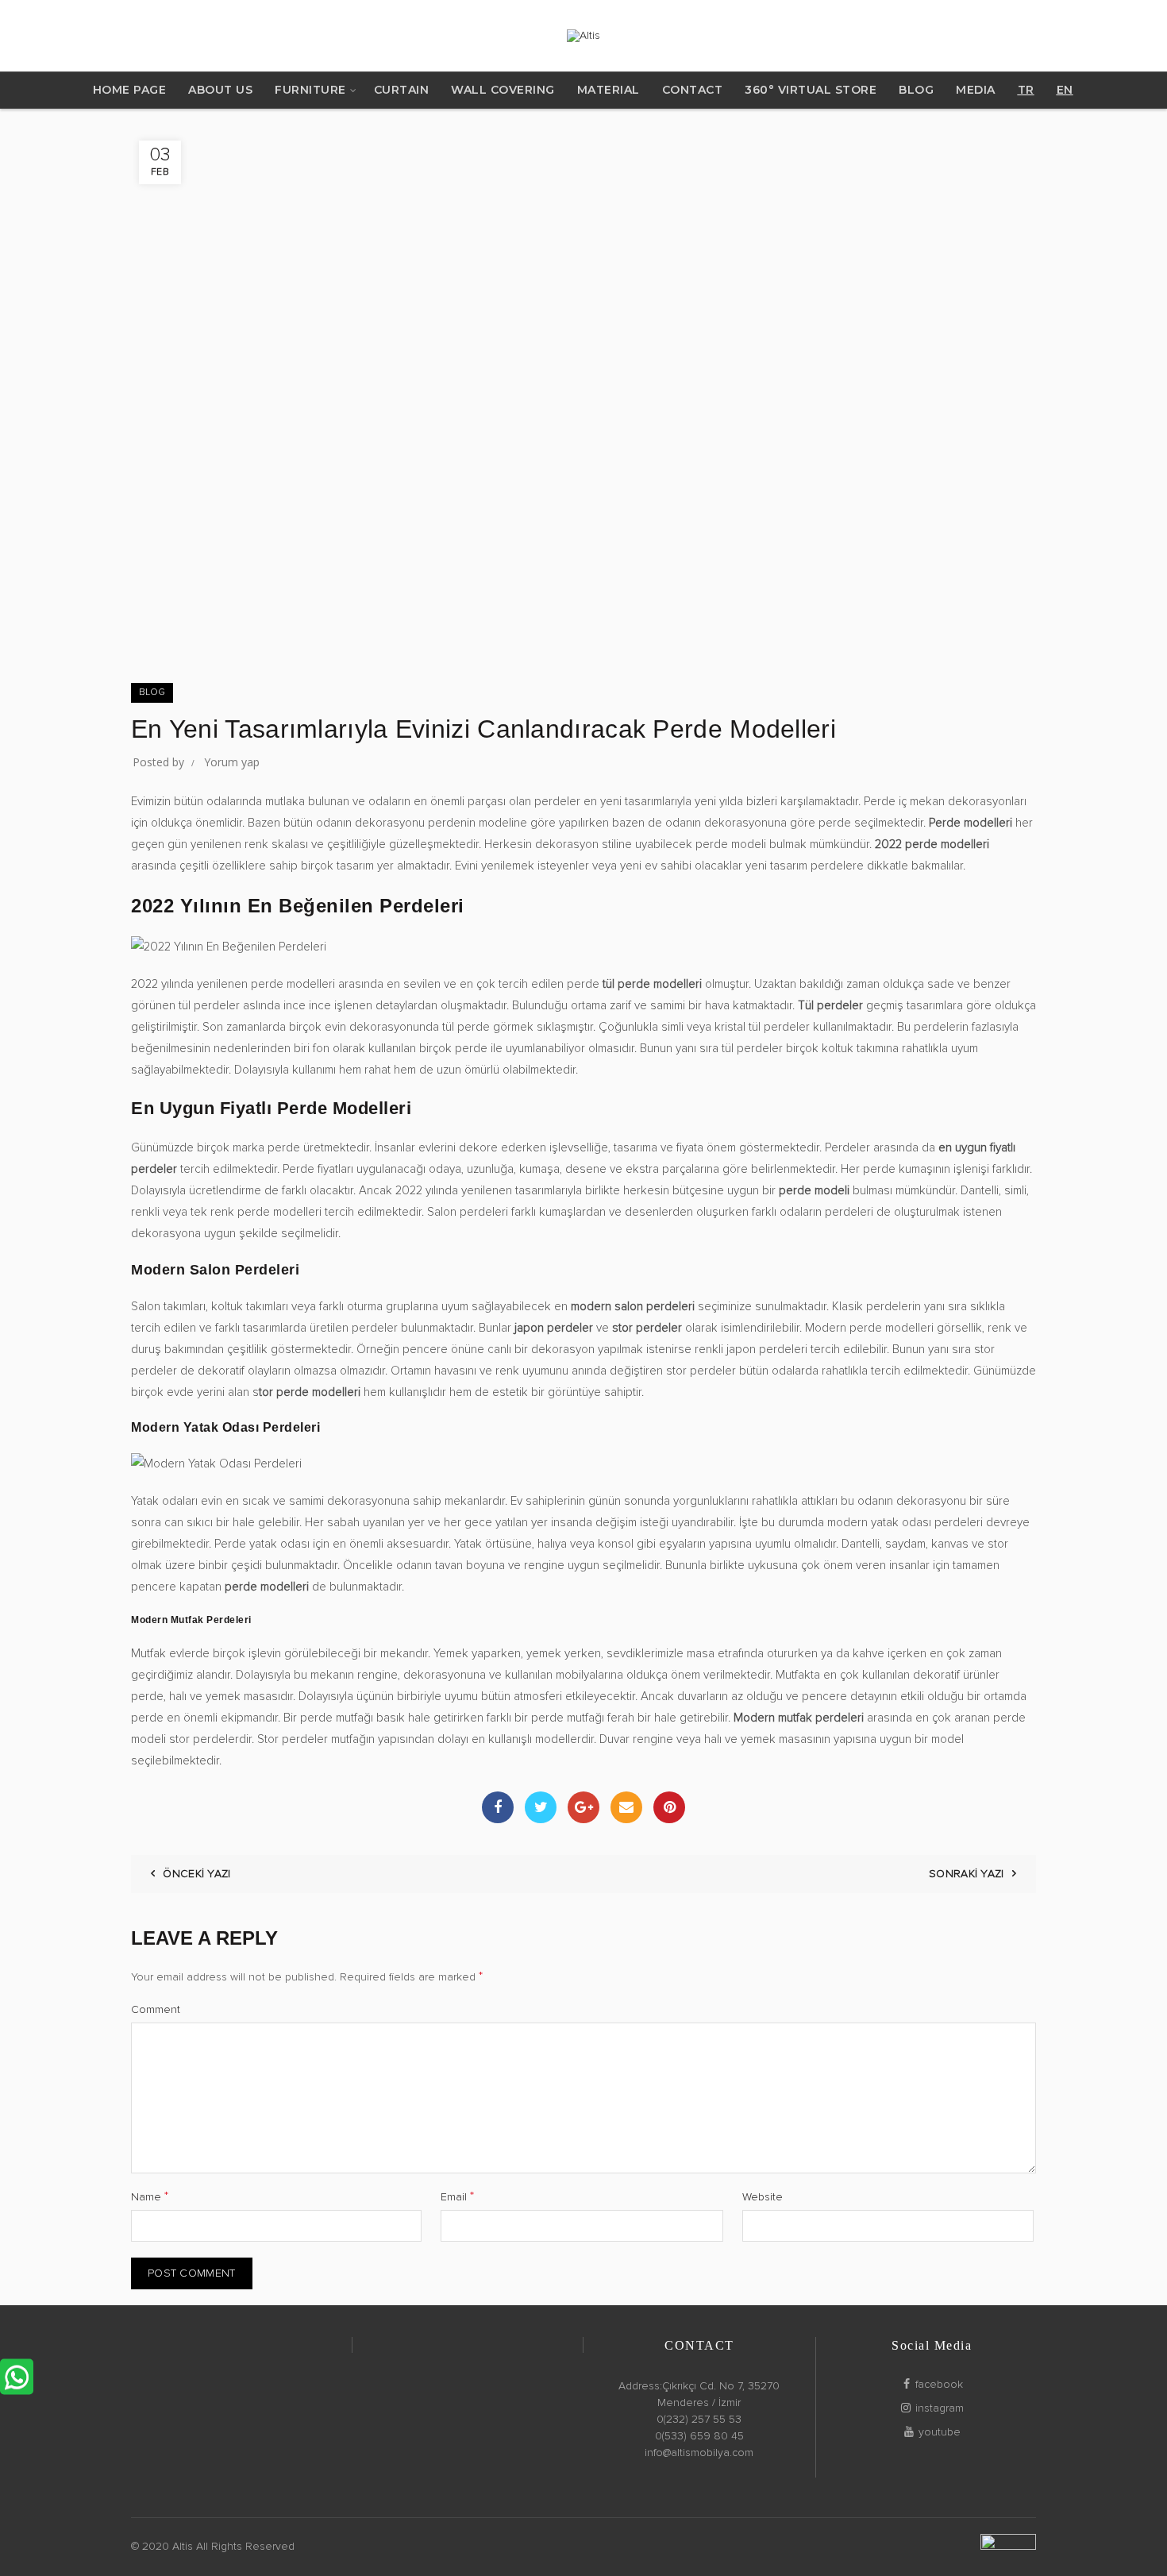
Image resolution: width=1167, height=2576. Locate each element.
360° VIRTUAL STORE (811, 90)
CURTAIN (402, 90)
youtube (940, 2432)
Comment (156, 2010)
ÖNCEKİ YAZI (196, 1874)
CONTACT (693, 90)
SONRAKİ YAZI (967, 1874)
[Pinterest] (669, 1807)
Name (150, 2196)
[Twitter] (541, 1807)
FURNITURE (310, 90)
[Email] (626, 1807)
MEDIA (976, 90)
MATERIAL (609, 90)
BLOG (916, 90)
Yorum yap (232, 762)
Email (457, 2196)
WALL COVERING (503, 90)
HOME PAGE (130, 90)
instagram (940, 2408)
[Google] (583, 1807)
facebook (939, 2385)
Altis (183, 2547)
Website (763, 2197)
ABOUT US (220, 90)
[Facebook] (498, 1807)
